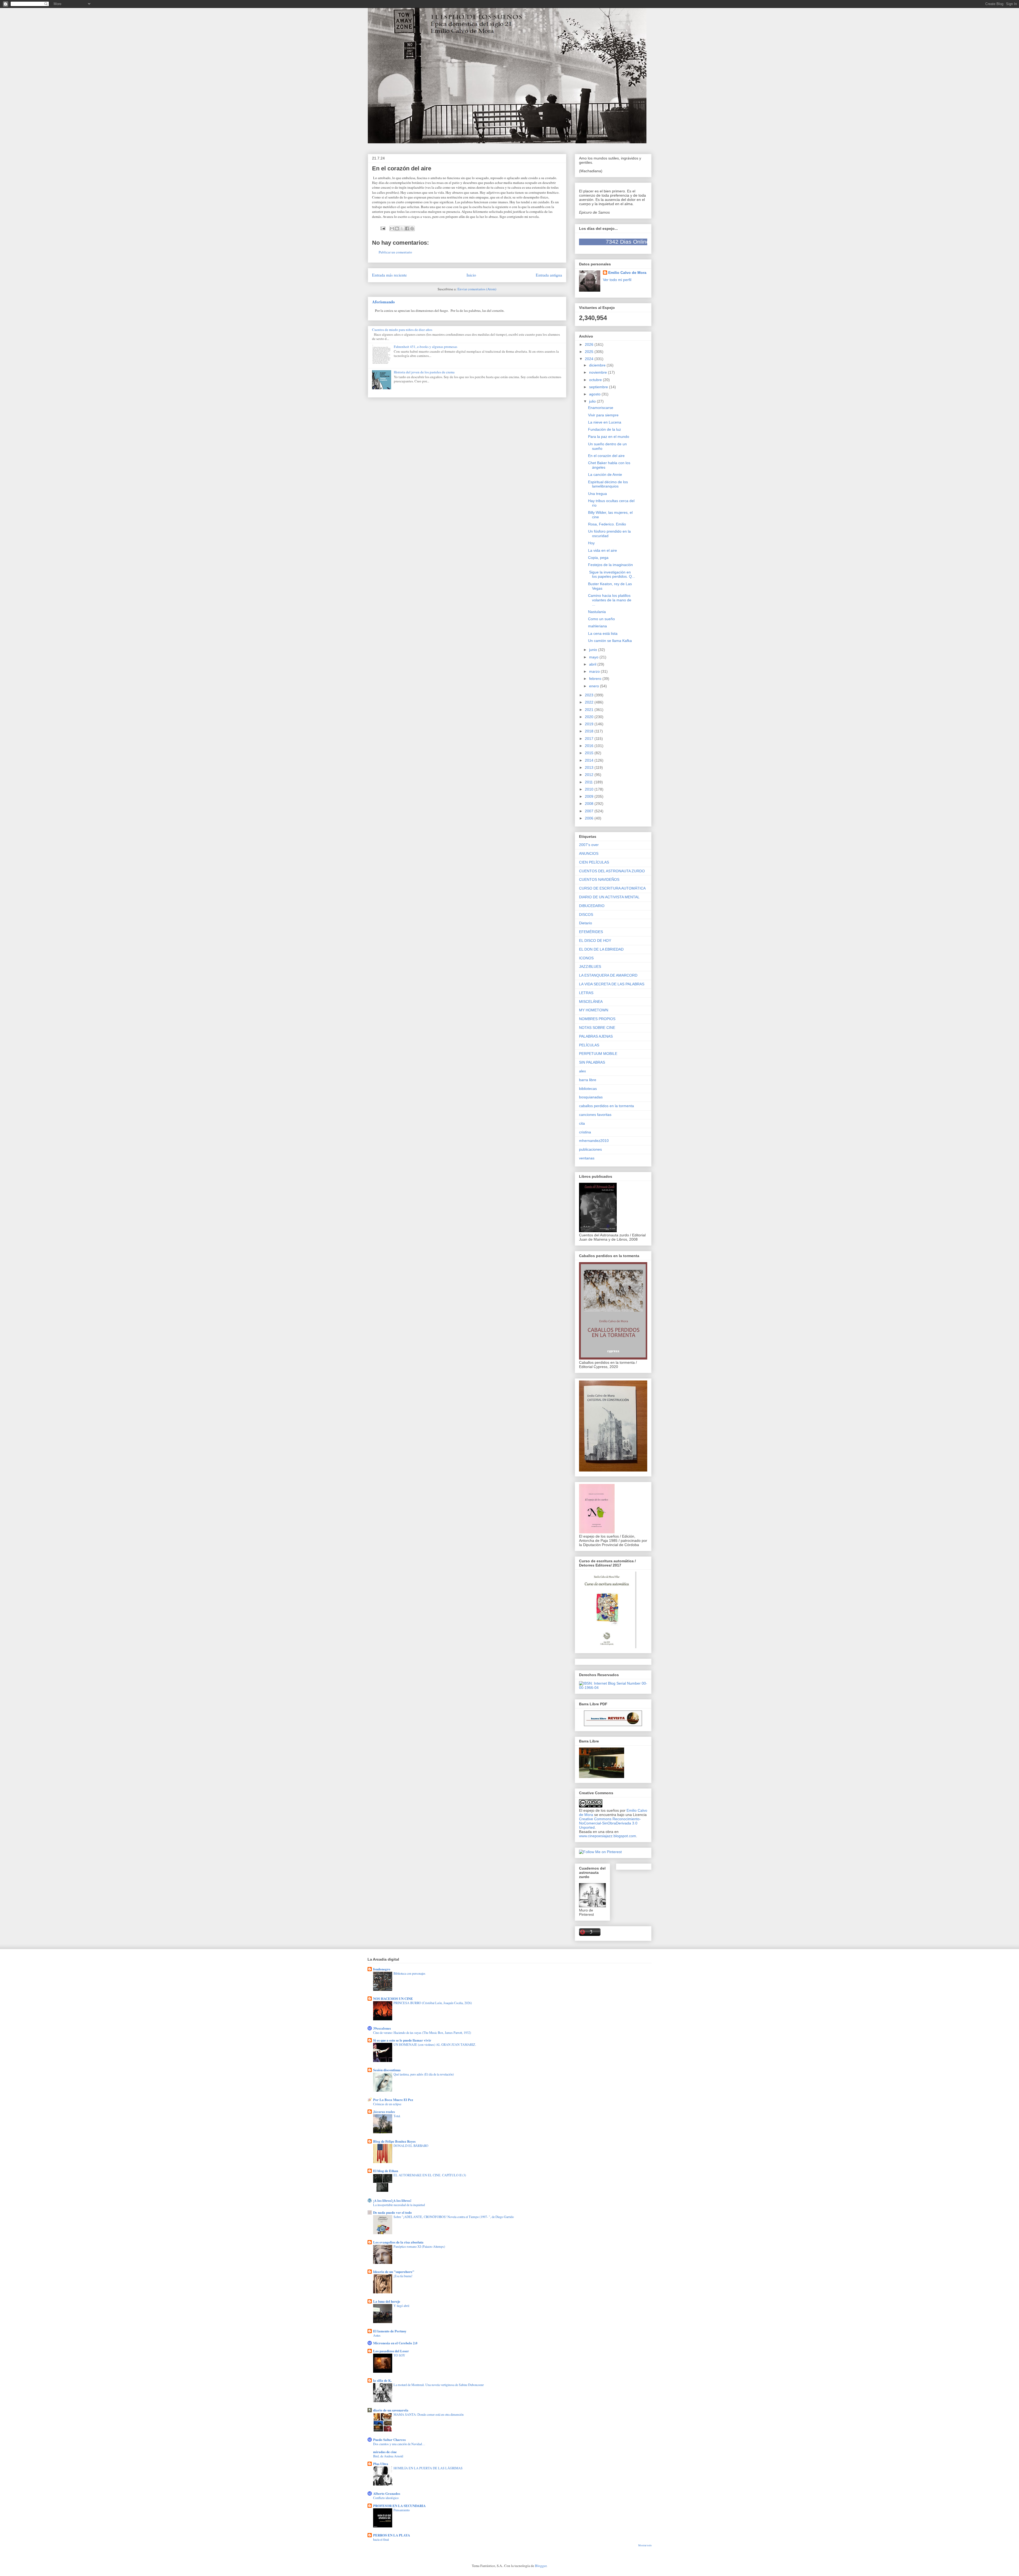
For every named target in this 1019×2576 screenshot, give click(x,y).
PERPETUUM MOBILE (598, 1054)
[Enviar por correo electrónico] (392, 228)
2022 (590, 702)
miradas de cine (385, 2452)
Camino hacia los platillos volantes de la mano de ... (610, 600)
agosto (595, 394)
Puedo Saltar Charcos (389, 2439)
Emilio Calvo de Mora (627, 273)
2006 (590, 818)
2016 (590, 746)
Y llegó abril (401, 2306)
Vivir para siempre (603, 415)
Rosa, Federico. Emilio (607, 524)
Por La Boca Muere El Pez (393, 2100)
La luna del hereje (387, 2301)
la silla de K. (382, 2380)
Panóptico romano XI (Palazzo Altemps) (419, 2246)
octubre (596, 380)
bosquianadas (591, 1097)
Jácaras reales (384, 2111)
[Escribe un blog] (397, 228)
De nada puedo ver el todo (392, 2212)
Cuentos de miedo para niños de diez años (402, 330)
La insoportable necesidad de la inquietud (399, 2205)
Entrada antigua (549, 275)
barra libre (588, 1080)
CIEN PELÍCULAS (594, 862)
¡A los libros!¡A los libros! (392, 2200)
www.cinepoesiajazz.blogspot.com (608, 1836)
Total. (397, 2116)
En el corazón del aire (606, 456)
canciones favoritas (595, 1115)
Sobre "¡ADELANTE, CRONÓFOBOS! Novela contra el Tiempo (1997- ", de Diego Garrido (454, 2217)
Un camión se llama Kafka (610, 641)
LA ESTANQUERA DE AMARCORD (608, 975)
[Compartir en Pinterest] (412, 228)
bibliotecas (588, 1089)
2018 (590, 731)
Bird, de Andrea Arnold (388, 2456)
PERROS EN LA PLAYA (392, 2535)
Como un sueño (601, 619)
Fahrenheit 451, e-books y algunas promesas (426, 347)
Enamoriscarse (601, 408)
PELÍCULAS (589, 1045)
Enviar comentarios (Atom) (477, 289)
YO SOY (399, 2355)
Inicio (471, 275)
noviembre (599, 372)
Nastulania (597, 612)
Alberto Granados (387, 2493)
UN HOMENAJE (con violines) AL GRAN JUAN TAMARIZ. (435, 2044)
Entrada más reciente (389, 275)
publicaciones (590, 1149)
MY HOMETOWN (594, 1010)
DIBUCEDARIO (592, 906)
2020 (590, 717)
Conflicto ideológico (386, 2498)
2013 (590, 767)
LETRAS (586, 993)
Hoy (591, 543)
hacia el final (381, 2539)
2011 (589, 782)
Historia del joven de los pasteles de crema (424, 372)
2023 (590, 695)
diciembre (598, 365)
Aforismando (383, 302)
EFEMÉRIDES (591, 932)
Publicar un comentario (395, 252)
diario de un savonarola (391, 2410)
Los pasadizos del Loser (391, 2351)
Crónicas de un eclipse (387, 2104)
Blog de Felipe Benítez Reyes (394, 2141)
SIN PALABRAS (592, 1062)
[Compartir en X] (402, 228)
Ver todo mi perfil (617, 280)
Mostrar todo (645, 2545)
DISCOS (586, 914)
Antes (377, 2335)
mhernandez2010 (594, 1141)
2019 (590, 724)
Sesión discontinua (387, 2070)
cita (582, 1123)
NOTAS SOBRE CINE (597, 1028)
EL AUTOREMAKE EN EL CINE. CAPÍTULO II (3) (430, 2175)
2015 (590, 753)
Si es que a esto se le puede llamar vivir (402, 2040)
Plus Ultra (381, 2464)
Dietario (586, 923)
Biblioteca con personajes (409, 1973)
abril (593, 664)
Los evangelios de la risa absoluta (398, 2242)
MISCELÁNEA (591, 1002)
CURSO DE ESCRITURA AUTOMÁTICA (612, 888)
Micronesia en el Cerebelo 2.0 (395, 2343)
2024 (590, 359)
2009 (590, 796)
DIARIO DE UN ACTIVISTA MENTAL (609, 897)
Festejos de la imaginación (610, 565)
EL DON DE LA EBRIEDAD (601, 949)
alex (582, 1071)
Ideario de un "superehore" (394, 2271)
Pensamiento (402, 2510)
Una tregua (597, 494)
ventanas (587, 1158)
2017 (590, 739)
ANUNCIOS (589, 853)
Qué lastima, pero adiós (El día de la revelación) (424, 2074)
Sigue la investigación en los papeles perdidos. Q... (612, 574)
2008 (590, 804)
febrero (596, 679)
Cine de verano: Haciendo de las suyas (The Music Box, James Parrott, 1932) (422, 2033)
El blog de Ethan (386, 2171)
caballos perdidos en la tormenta (606, 1106)
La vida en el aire (603, 550)
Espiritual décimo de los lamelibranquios (608, 484)
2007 (590, 811)
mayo (594, 657)
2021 (590, 710)
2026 (590, 344)
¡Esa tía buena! (403, 2276)
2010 (590, 789)
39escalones (382, 2028)
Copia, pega (598, 558)
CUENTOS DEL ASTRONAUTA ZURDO (612, 871)
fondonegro (382, 1969)
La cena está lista (603, 633)
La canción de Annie (605, 474)
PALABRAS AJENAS (596, 1036)
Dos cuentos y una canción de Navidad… (399, 2444)
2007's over (589, 845)
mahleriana (597, 626)
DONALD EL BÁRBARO (411, 2146)
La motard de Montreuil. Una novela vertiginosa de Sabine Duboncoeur (439, 2385)
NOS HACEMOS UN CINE (393, 1998)
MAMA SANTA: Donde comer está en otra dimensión (429, 2414)
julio (593, 401)
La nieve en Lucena (605, 422)
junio (594, 650)
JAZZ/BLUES (590, 966)
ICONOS (586, 958)
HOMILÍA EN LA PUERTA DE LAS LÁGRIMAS (428, 2468)
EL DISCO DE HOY (595, 940)
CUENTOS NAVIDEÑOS (599, 879)
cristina (585, 1132)
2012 (590, 775)
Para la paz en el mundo (609, 437)
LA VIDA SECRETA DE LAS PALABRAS (612, 984)
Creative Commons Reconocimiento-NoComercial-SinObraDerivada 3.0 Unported (610, 1823)
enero (595, 686)
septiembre (599, 387)
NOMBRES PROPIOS (597, 1019)
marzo (595, 671)
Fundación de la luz (605, 429)
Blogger (541, 2566)
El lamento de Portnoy (390, 2331)
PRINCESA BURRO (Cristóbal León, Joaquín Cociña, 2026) (433, 2003)
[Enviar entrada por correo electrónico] (383, 228)
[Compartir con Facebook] (407, 228)
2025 (590, 352)
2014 (590, 760)
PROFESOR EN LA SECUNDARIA (399, 2506)
